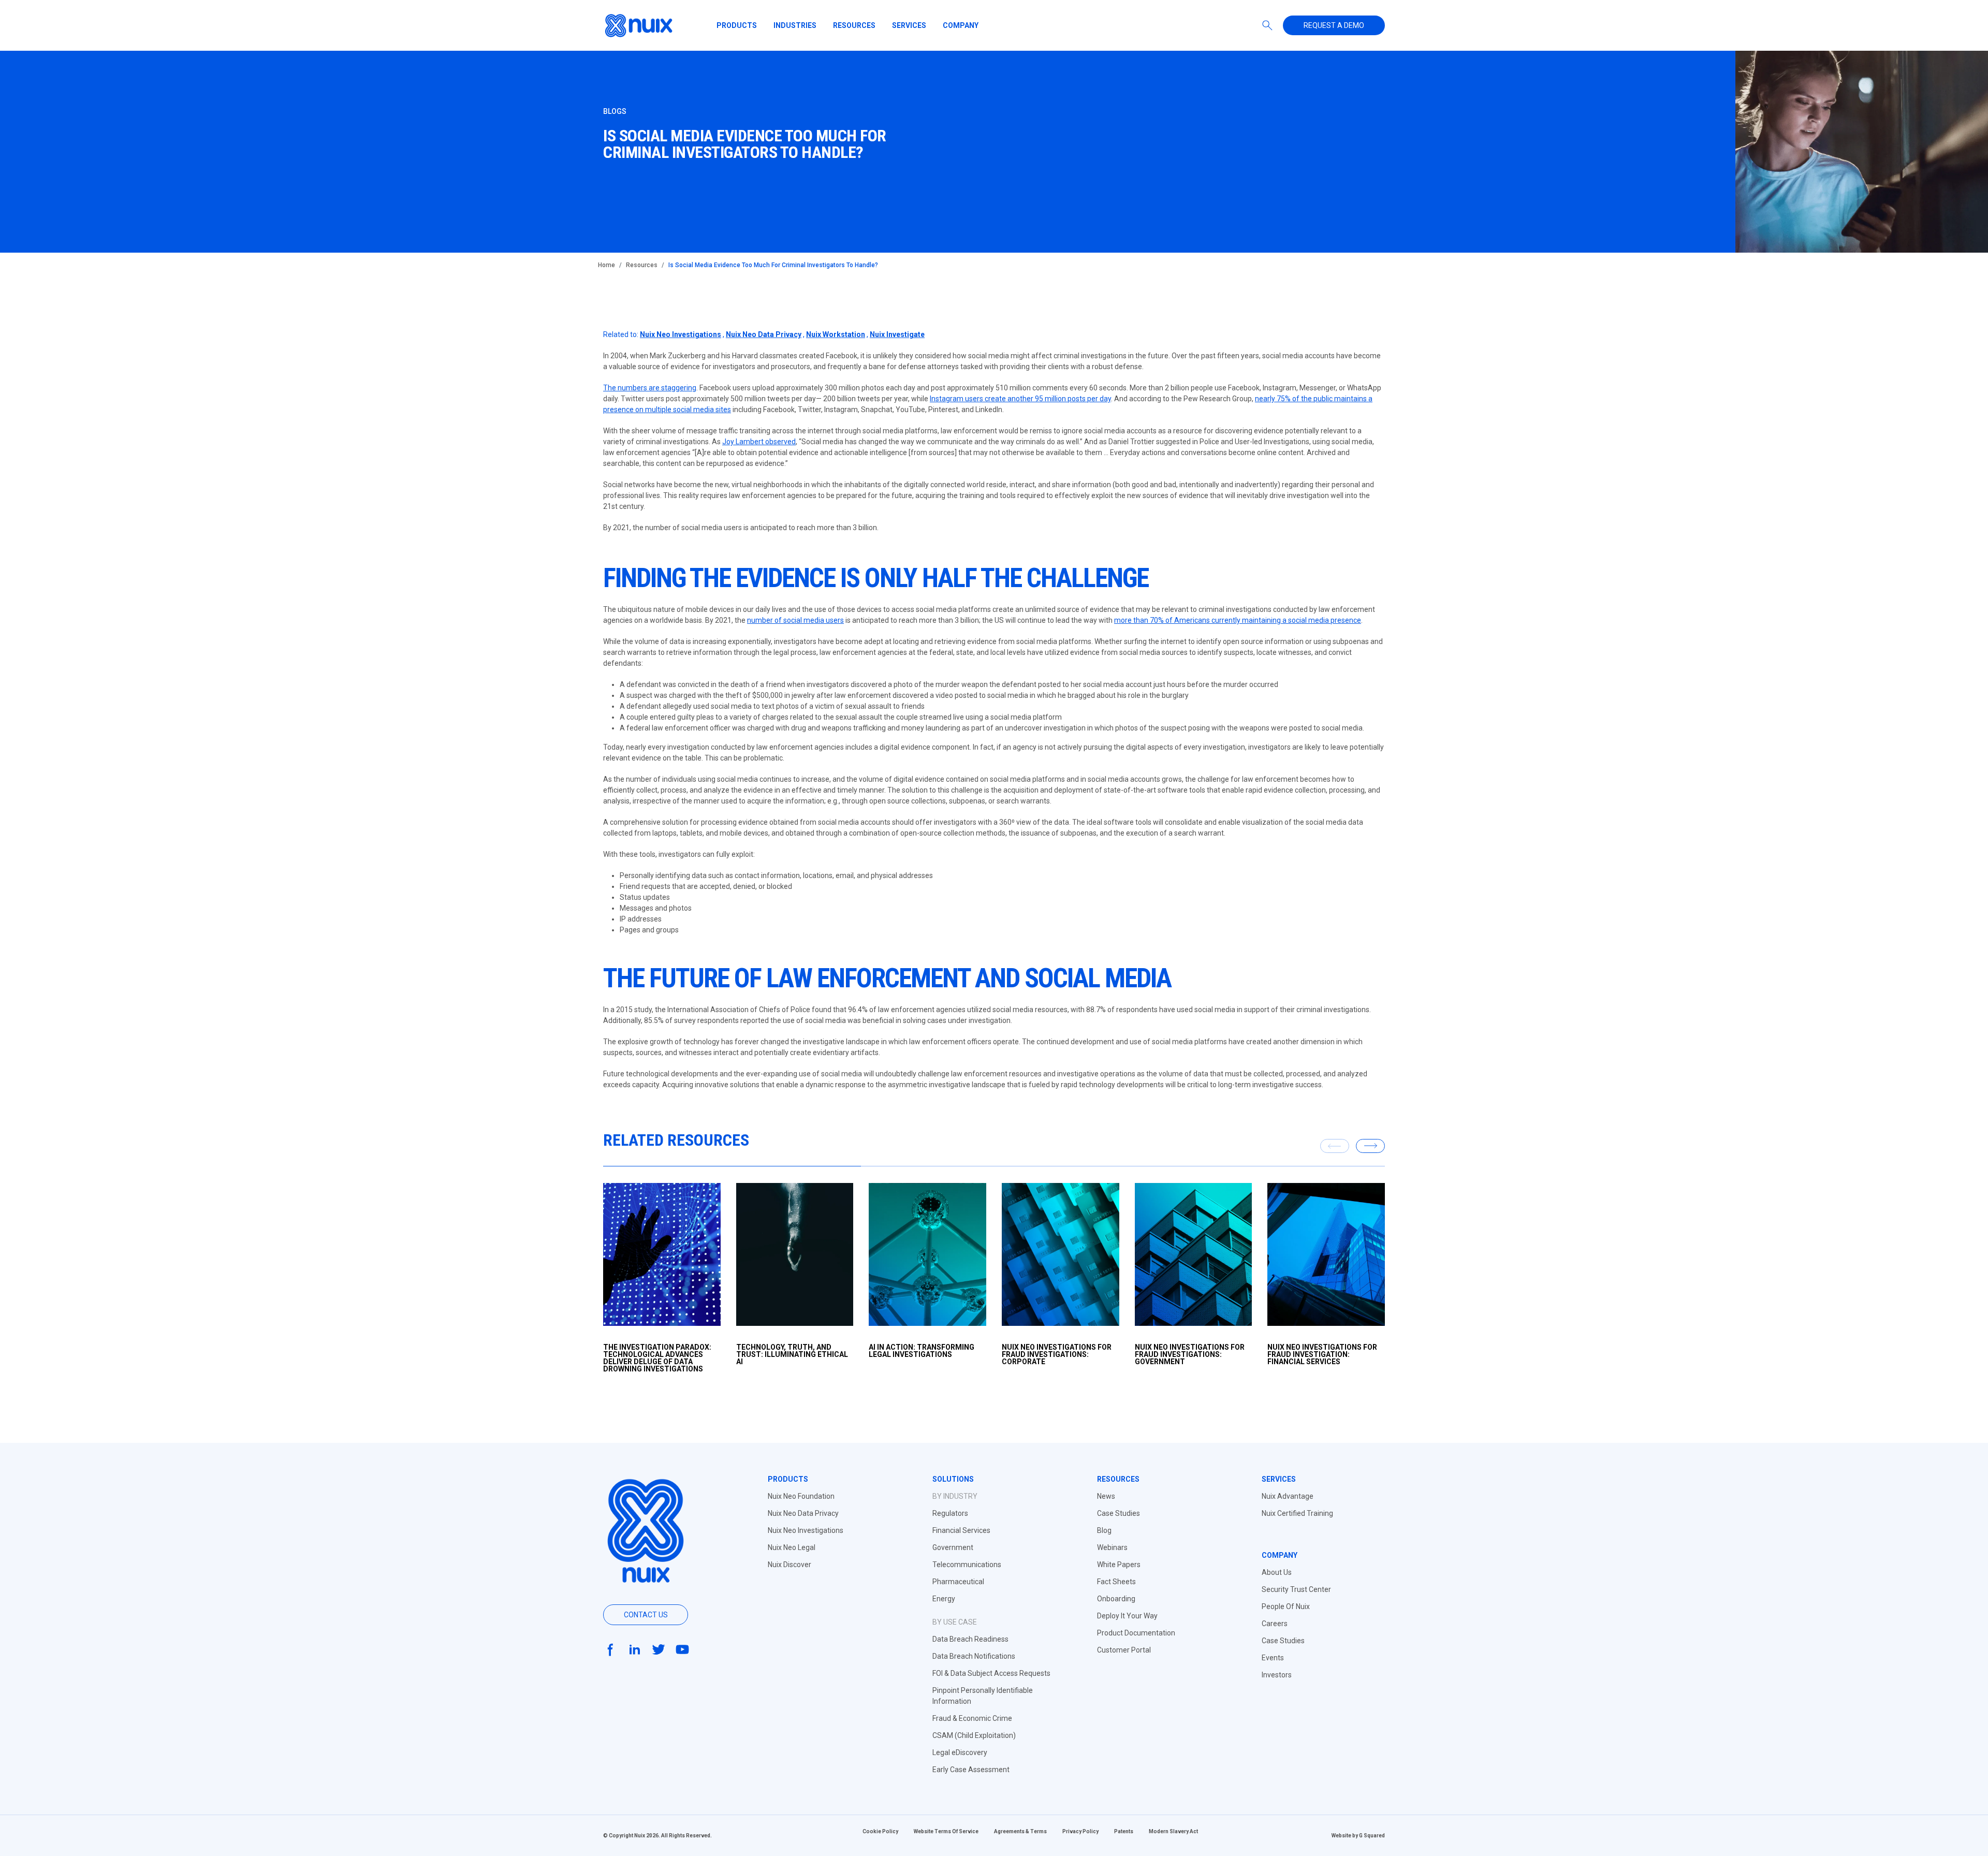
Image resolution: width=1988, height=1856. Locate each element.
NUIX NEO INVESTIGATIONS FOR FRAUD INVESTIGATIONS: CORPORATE (1057, 1354)
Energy (944, 1599)
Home (606, 265)
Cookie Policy (880, 1831)
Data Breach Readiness (970, 1639)
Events (1273, 1658)
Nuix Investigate (897, 334)
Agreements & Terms (1020, 1831)
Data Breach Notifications (974, 1656)
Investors (1277, 1675)
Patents (1124, 1831)
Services (909, 25)
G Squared (1372, 1836)
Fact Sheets (1116, 1582)
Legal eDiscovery (960, 1752)
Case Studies (1119, 1513)
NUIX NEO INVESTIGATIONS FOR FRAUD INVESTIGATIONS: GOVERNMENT (1190, 1354)
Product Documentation (1136, 1633)
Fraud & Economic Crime (972, 1718)
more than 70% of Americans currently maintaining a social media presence (1238, 620)
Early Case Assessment (971, 1770)
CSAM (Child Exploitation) (974, 1735)
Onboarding (1116, 1599)
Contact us (646, 1615)
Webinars (1112, 1547)
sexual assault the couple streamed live (900, 717)
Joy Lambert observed (759, 442)
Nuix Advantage (1288, 1496)
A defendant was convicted (664, 684)
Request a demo (1334, 25)
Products (737, 25)
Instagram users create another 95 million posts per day (1020, 399)
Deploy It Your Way (1127, 1616)
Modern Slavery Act (1173, 1831)
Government (953, 1547)
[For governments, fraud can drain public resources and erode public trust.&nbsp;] (1194, 1254)
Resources (854, 25)
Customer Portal (1124, 1650)
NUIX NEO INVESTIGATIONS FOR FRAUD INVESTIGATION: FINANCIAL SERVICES (1322, 1354)
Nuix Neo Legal (792, 1547)
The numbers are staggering (650, 388)
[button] (1370, 1146)
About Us (1277, 1572)
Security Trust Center (1296, 1589)
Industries (795, 25)
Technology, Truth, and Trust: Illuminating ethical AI (792, 1354)
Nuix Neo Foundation (801, 1496)
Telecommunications (967, 1565)
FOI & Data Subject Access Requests (991, 1673)
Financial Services (961, 1530)
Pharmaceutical (958, 1582)
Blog (1104, 1530)
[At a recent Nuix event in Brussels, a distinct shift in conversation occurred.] (927, 1254)
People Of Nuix (1286, 1606)
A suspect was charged (658, 695)
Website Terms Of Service (946, 1831)
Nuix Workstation (836, 334)
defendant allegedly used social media (689, 706)
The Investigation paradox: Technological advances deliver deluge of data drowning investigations (657, 1358)
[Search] (1267, 25)
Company (961, 25)
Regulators (950, 1513)
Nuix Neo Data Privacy (764, 334)
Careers (1275, 1624)
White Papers (1119, 1565)
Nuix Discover (790, 1565)
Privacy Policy (1080, 1831)
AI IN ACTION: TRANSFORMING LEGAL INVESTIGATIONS (922, 1351)
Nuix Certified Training (1297, 1513)
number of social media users (795, 620)
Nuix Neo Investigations (681, 334)
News (1106, 1496)
